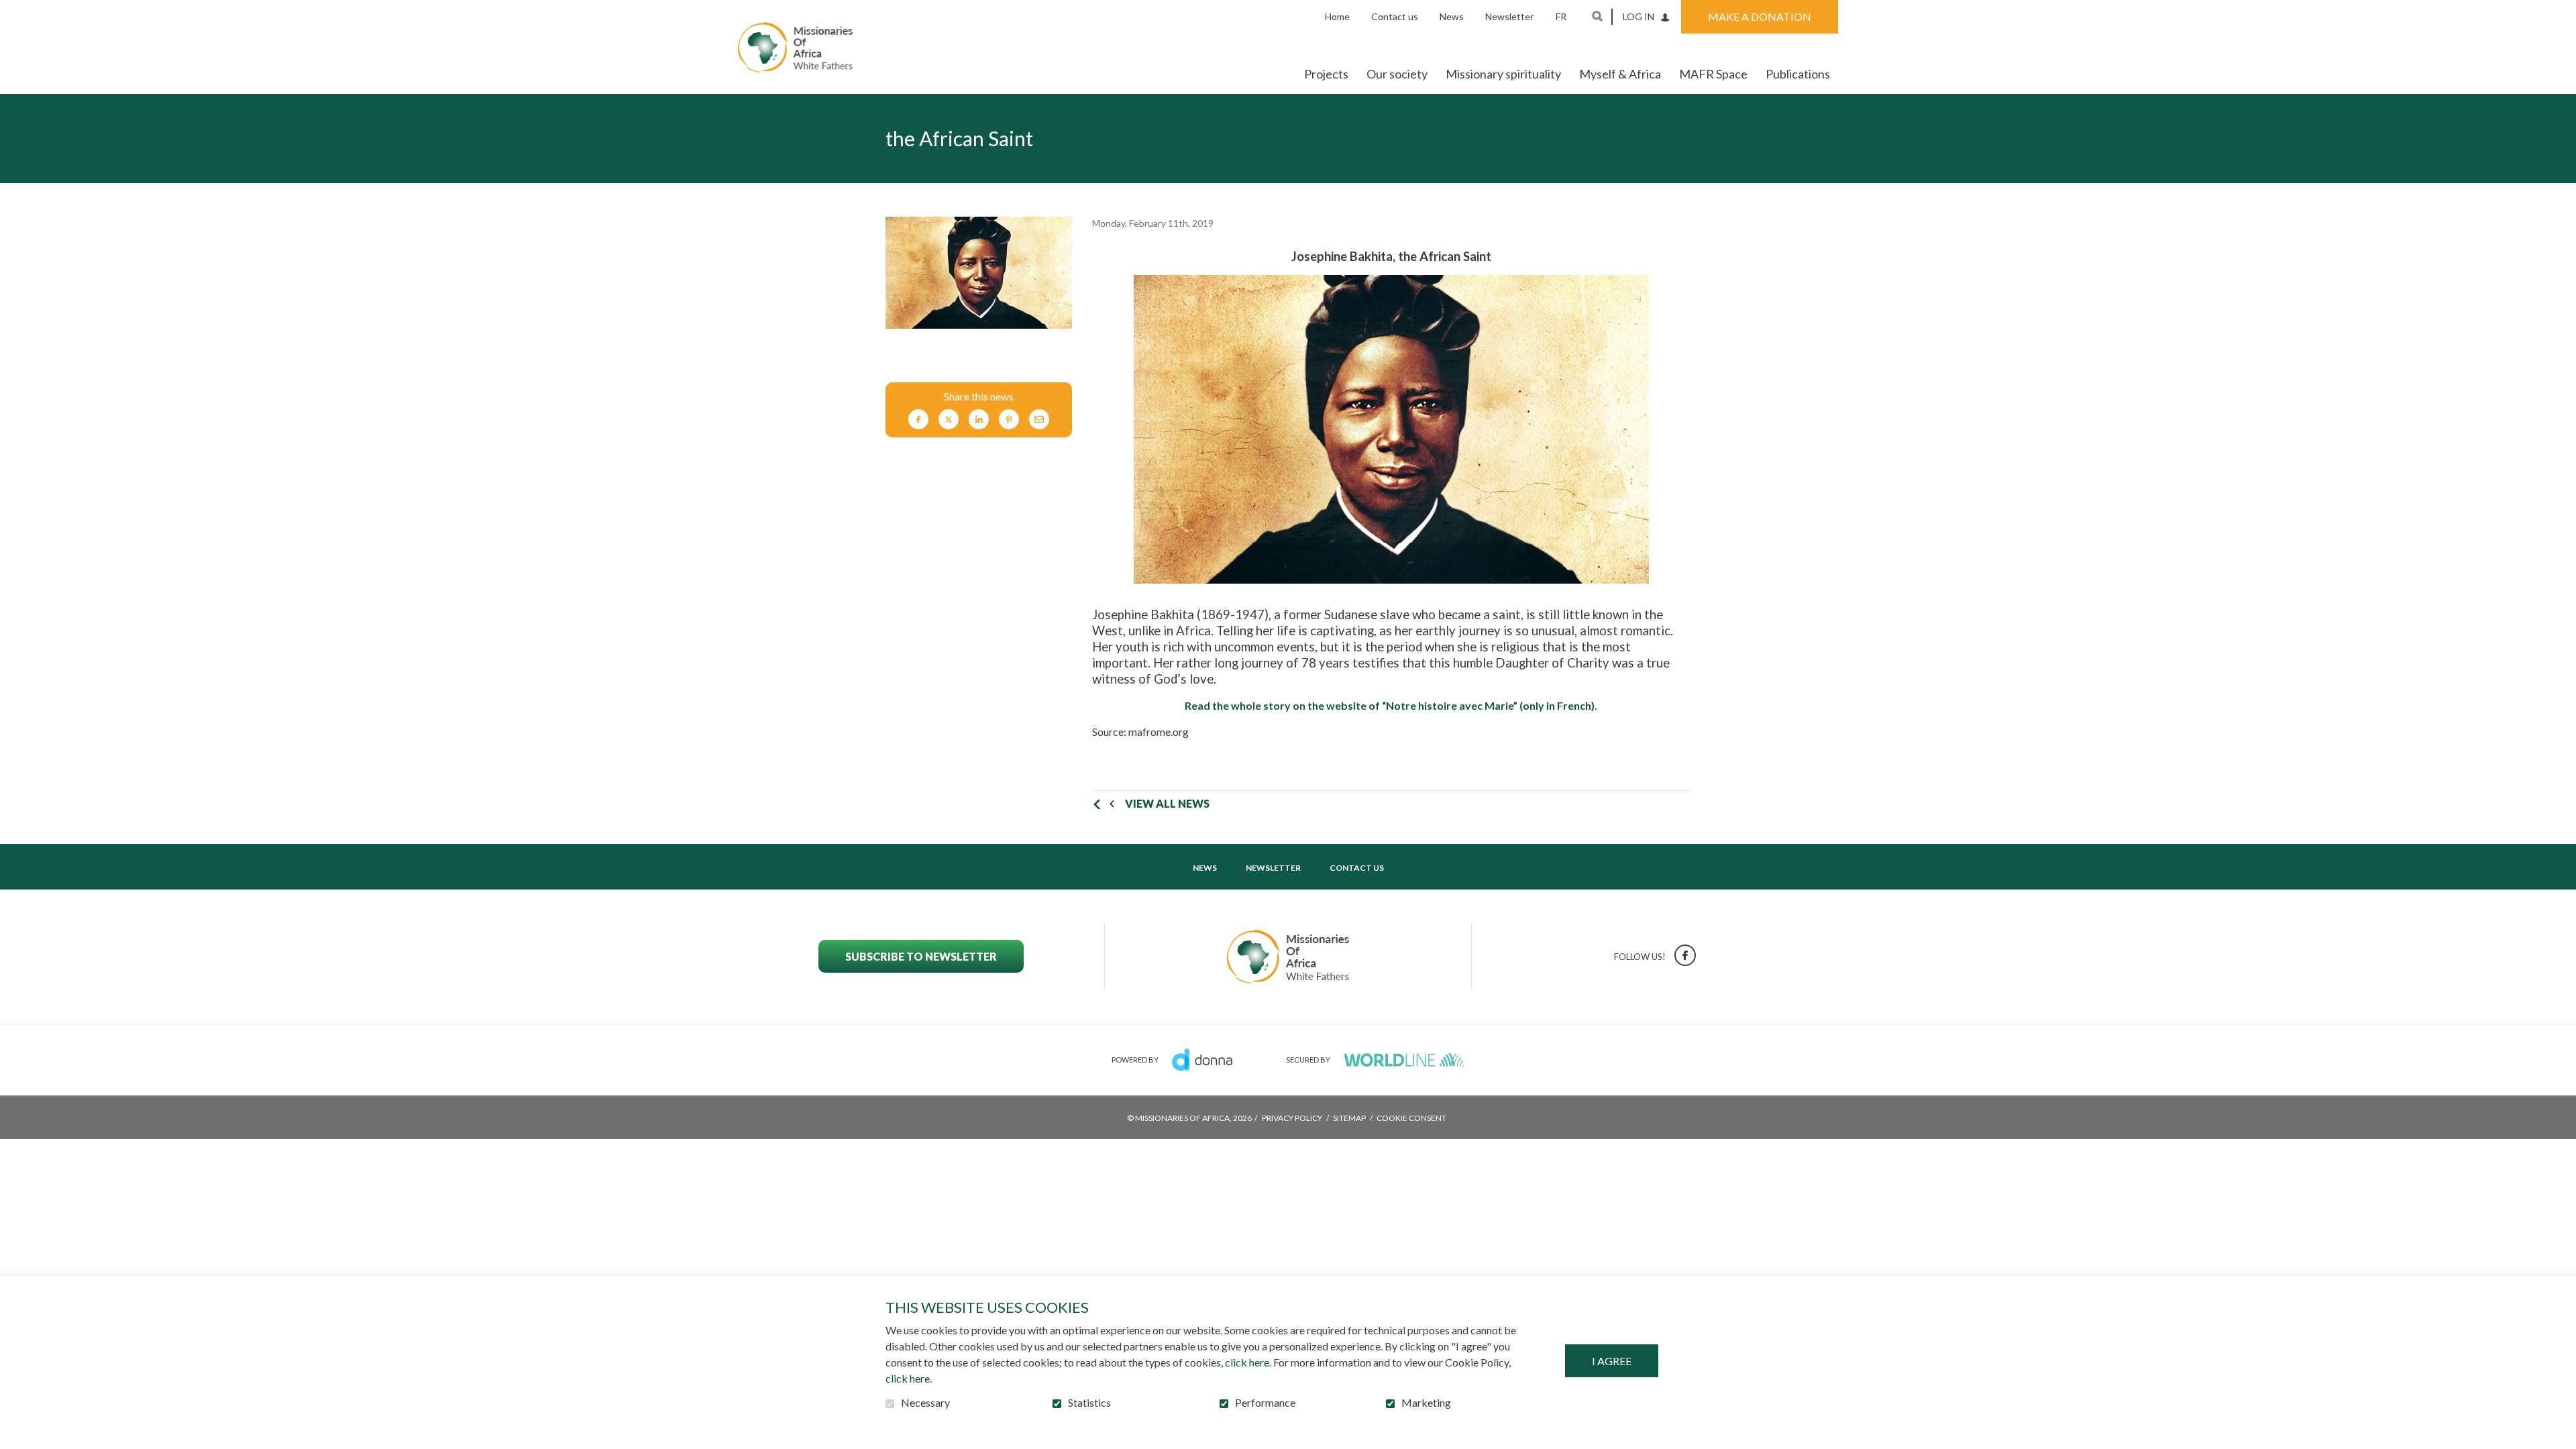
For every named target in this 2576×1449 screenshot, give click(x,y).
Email (1039, 420)
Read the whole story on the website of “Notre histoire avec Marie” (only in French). (1391, 706)
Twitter (949, 420)
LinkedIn (979, 420)
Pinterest (1009, 420)
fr (1561, 16)
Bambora (1404, 1060)
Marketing (1426, 1403)
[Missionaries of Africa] (795, 47)
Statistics (1089, 1403)
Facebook (918, 420)
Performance (1265, 1403)
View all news (1167, 803)
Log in (1639, 16)
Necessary (925, 1403)
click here (1247, 1362)
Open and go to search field (1597, 16)
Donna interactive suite (1202, 1060)
